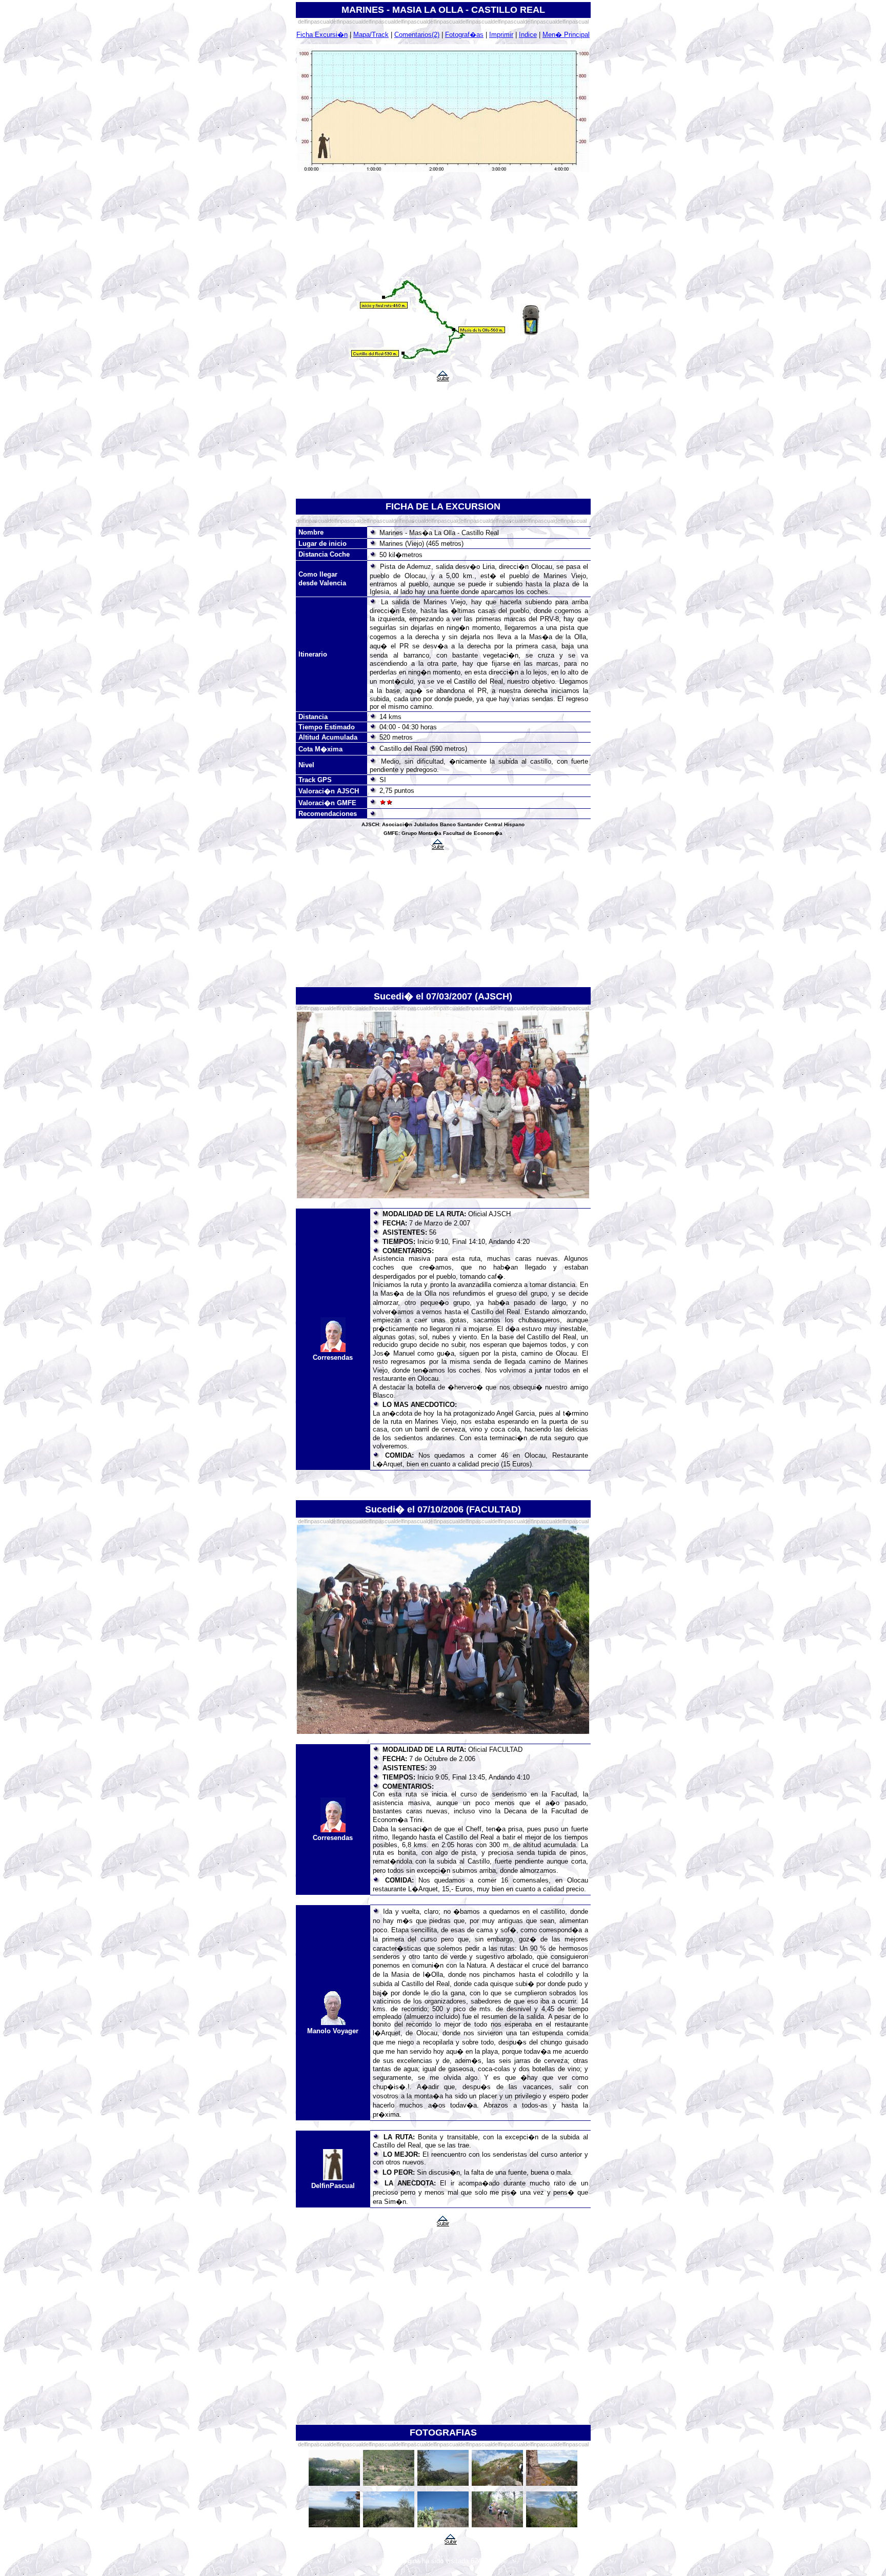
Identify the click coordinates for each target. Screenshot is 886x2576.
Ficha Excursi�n (322, 35)
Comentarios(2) (417, 35)
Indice (528, 35)
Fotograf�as (464, 35)
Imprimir (501, 35)
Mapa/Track (371, 35)
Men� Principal (566, 35)
